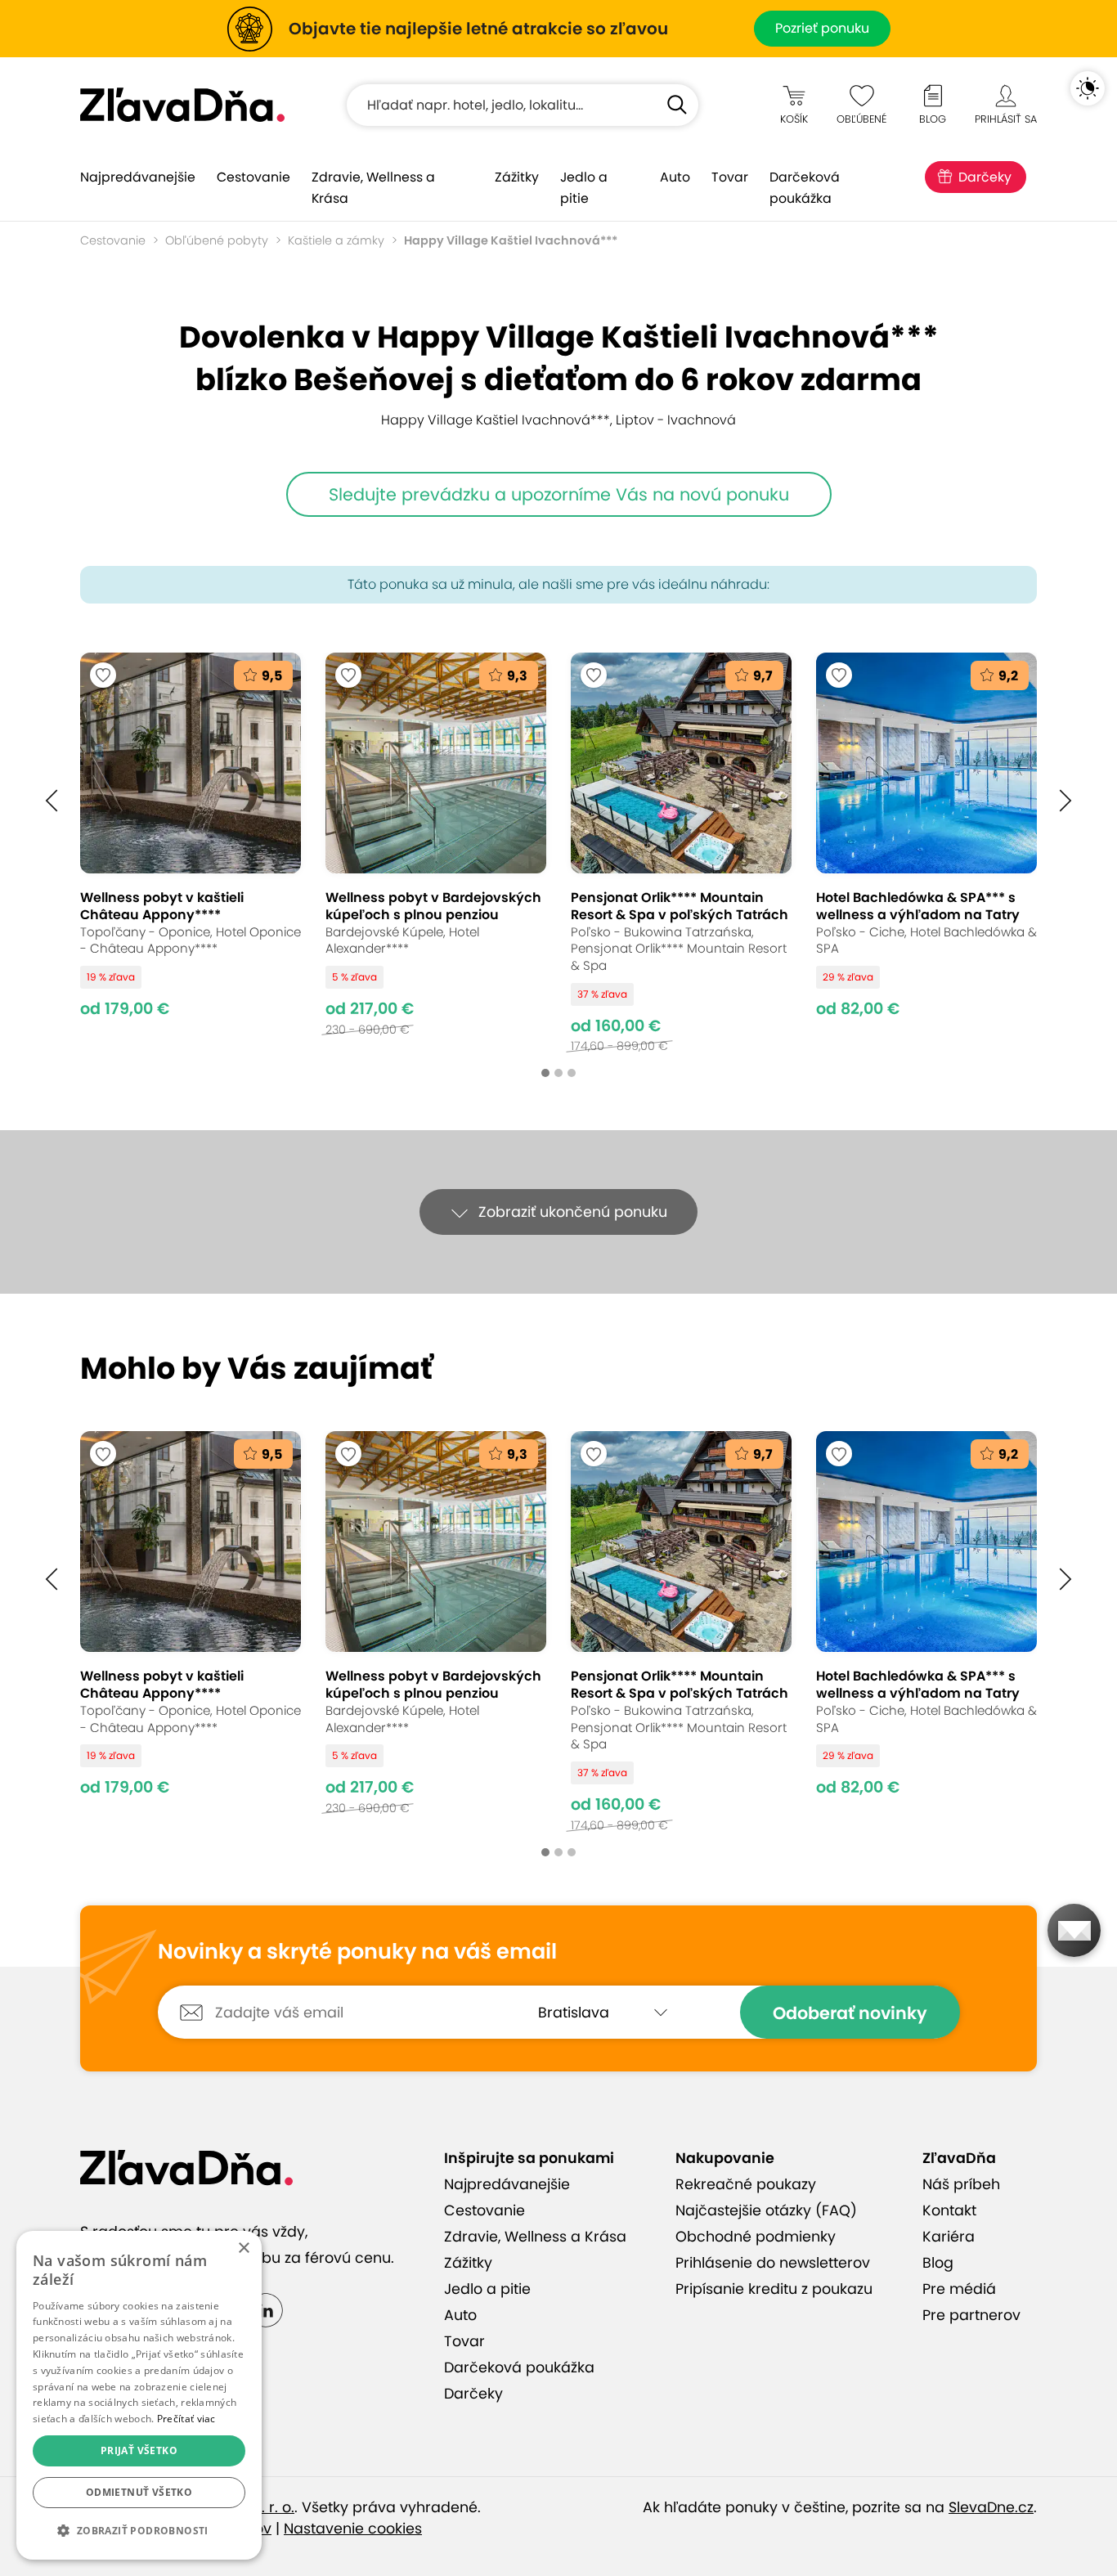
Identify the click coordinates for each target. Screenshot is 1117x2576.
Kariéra (949, 2237)
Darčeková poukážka (805, 188)
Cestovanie (253, 177)
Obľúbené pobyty (217, 240)
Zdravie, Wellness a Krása (373, 188)
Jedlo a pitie (584, 188)
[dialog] (139, 2395)
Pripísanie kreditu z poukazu (774, 2289)
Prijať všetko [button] (139, 2450)
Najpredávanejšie (138, 177)
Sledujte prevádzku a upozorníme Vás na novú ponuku (559, 494)
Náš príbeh (961, 2184)
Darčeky (985, 177)
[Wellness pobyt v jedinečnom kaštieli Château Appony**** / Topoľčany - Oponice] (191, 853)
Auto (675, 177)
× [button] (243, 2248)
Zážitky (517, 177)
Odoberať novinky (850, 2013)
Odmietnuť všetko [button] (139, 2492)
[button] (52, 801)
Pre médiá (959, 2289)
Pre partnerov (971, 2315)
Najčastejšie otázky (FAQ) (766, 2210)
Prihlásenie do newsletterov (773, 2263)
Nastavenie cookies (353, 2529)
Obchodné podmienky (756, 2237)
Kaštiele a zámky (336, 240)
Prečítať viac (186, 2419)
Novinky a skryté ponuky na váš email (357, 1952)
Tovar (730, 177)
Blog (938, 2263)
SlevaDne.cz (991, 2507)
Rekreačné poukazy (746, 2184)
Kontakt (949, 2210)
